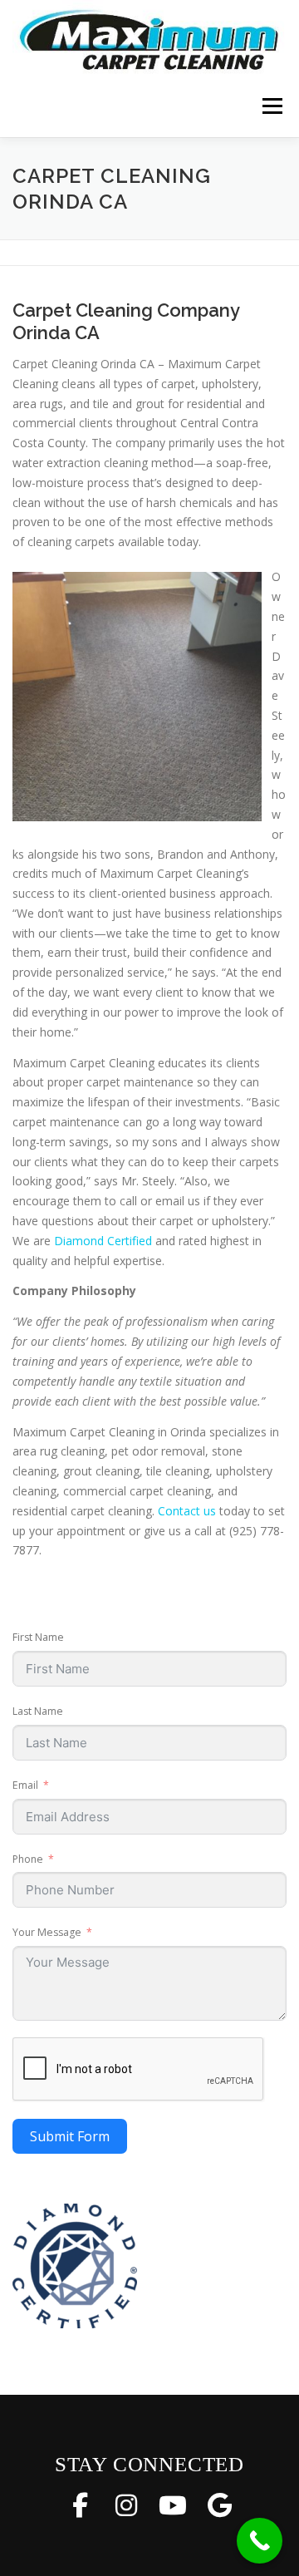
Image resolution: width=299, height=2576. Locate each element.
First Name (38, 1637)
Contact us (187, 1511)
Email (25, 1785)
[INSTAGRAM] (126, 2505)
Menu (271, 106)
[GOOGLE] (219, 2505)
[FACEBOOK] (80, 2505)
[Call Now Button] (260, 2541)
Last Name (38, 1711)
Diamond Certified (103, 1241)
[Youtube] (173, 2505)
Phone (28, 1859)
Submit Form (70, 2136)
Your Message (47, 1932)
